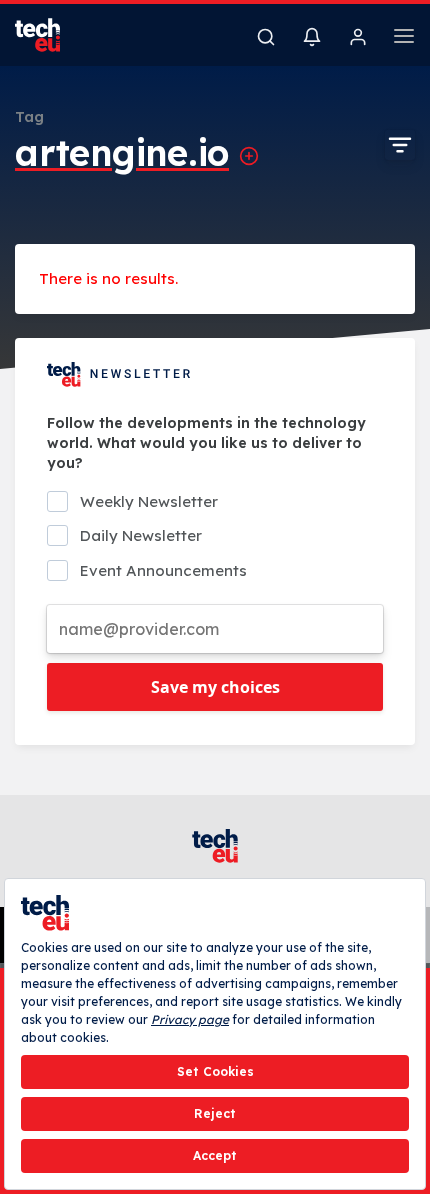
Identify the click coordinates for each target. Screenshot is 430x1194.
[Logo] (50, 35)
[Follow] (249, 156)
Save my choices (215, 687)
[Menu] (404, 39)
